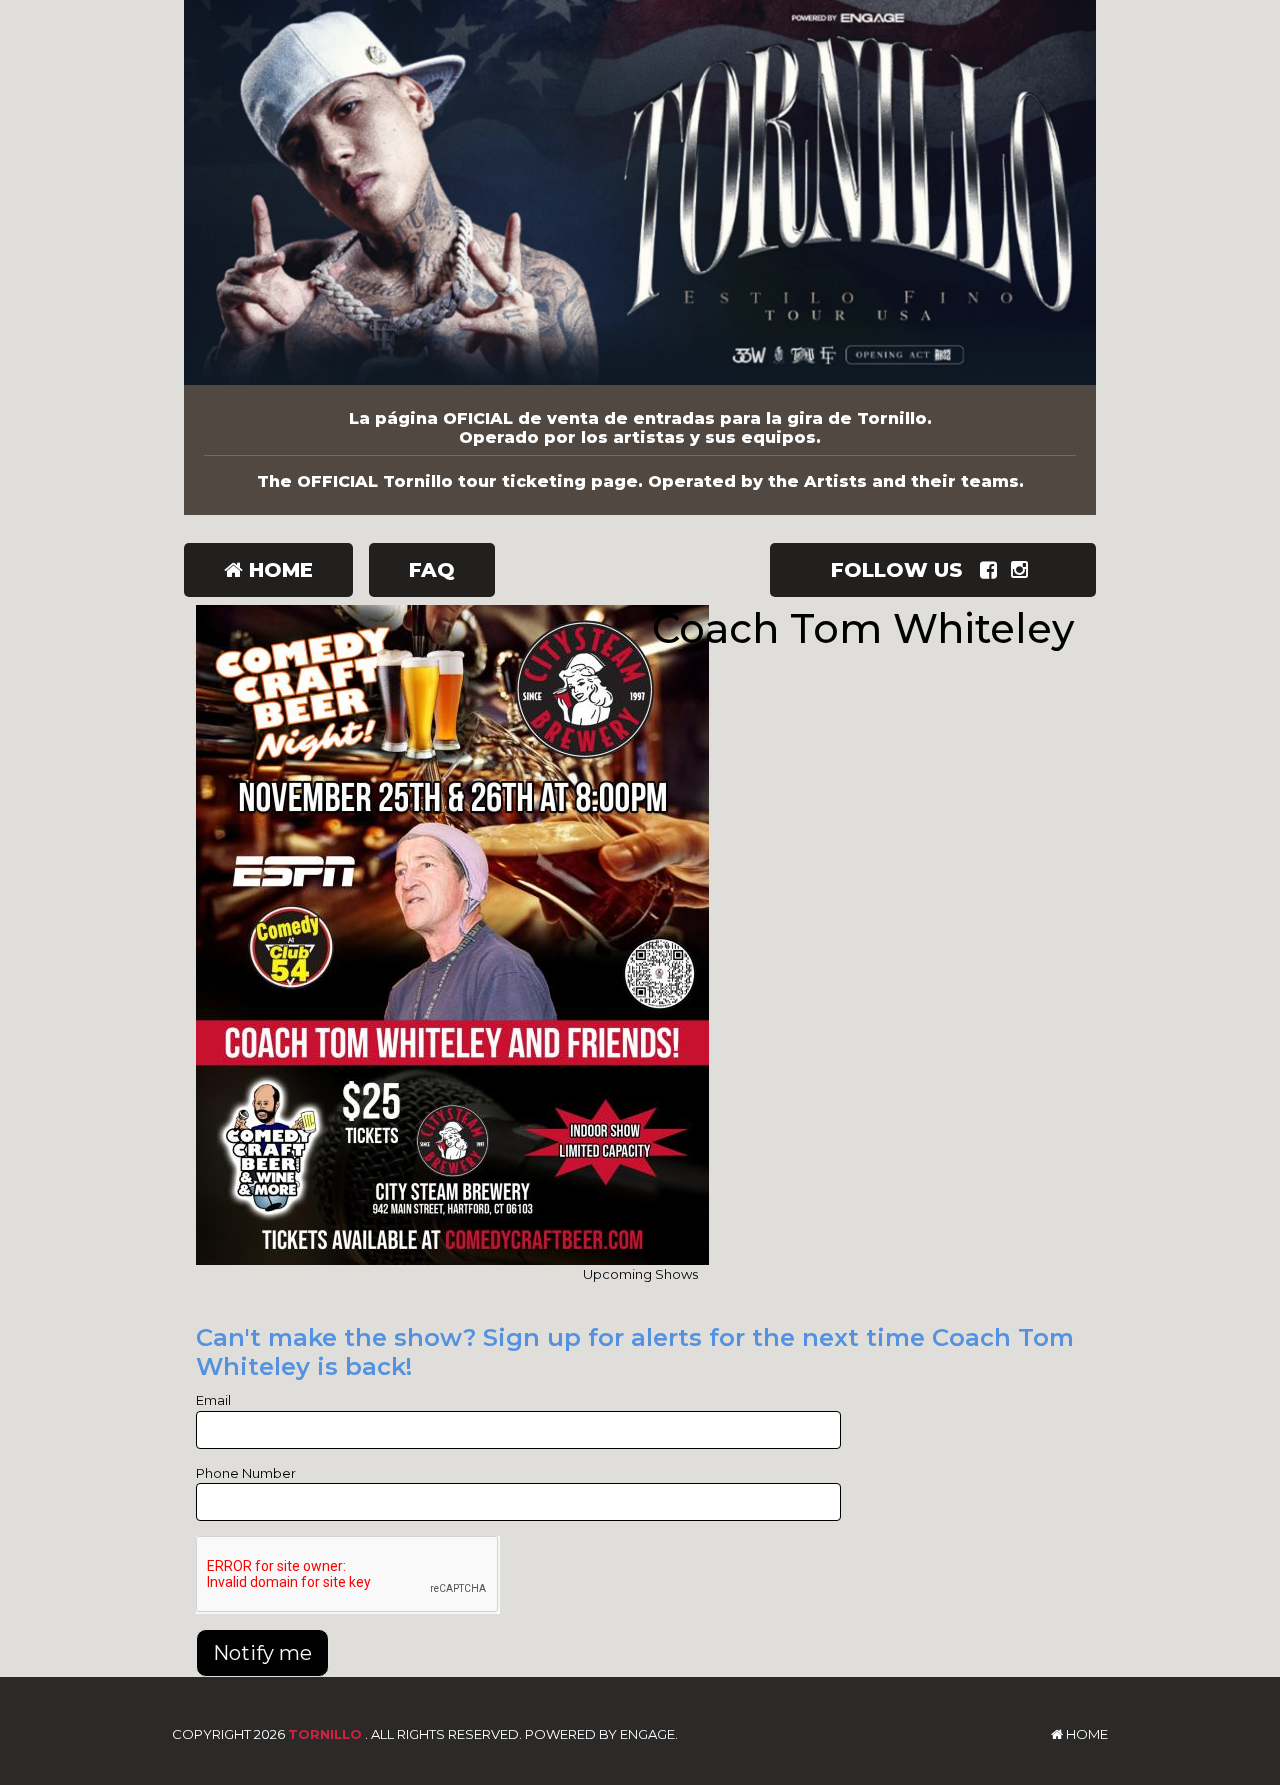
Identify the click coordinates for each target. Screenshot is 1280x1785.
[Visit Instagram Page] (1023, 570)
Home (278, 570)
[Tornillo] (640, 192)
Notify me (262, 1653)
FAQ (432, 570)
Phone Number (246, 1473)
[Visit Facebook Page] (992, 570)
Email (213, 1400)
